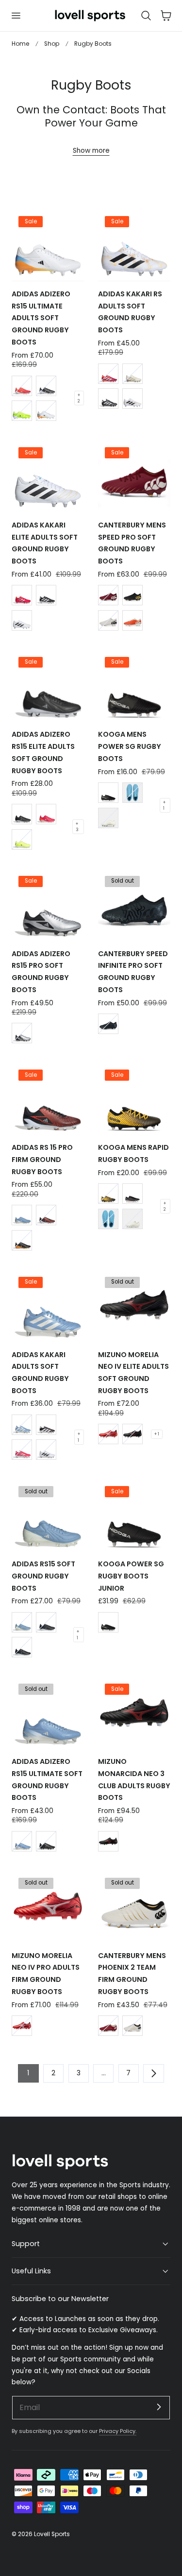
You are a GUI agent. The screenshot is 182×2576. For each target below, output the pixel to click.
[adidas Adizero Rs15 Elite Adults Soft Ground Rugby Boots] (48, 685)
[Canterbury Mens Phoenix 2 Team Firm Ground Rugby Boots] (134, 1906)
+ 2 (79, 398)
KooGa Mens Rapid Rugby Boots (133, 1153)
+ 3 (77, 827)
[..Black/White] (22, 1647)
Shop (52, 44)
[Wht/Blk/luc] (46, 411)
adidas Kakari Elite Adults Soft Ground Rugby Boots (45, 543)
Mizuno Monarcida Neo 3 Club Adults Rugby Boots (134, 1779)
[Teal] (132, 793)
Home (20, 44)
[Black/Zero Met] (22, 1240)
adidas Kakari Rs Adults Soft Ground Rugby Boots (130, 312)
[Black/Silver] (108, 1024)
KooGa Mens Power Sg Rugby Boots (130, 746)
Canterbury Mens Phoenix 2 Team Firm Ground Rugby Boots (132, 1974)
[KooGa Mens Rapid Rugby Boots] (134, 1098)
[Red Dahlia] (108, 595)
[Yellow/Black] (22, 411)
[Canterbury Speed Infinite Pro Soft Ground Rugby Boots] (134, 904)
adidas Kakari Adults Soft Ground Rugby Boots (40, 1373)
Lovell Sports (52, 2534)
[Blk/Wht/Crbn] (46, 1425)
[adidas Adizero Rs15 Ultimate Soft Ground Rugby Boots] (48, 1713)
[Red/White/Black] (108, 1434)
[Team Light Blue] (22, 1215)
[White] (108, 620)
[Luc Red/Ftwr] (108, 374)
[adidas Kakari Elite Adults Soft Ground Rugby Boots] (48, 476)
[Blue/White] (22, 1622)
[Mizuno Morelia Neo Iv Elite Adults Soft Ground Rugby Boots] (134, 1305)
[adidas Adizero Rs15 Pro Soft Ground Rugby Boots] (48, 904)
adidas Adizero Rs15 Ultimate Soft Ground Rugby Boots (47, 1779)
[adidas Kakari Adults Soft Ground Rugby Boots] (48, 1305)
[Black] (132, 595)
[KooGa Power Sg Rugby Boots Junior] (134, 1515)
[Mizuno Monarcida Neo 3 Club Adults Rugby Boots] (134, 1713)
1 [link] (28, 2073)
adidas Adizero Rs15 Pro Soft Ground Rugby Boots (41, 972)
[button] (16, 16)
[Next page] (153, 2073)
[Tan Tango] (132, 620)
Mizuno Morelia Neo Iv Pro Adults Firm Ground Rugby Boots (46, 1974)
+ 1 (164, 805)
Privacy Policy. (118, 2431)
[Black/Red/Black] (132, 1434)
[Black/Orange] (108, 1194)
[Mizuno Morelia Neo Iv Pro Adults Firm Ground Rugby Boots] (48, 1906)
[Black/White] (46, 386)
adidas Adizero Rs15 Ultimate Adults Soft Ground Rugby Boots (41, 318)
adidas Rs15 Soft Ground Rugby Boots (43, 1576)
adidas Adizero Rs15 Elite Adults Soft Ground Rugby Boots (43, 752)
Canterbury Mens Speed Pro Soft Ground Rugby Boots (132, 543)
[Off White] (132, 374)
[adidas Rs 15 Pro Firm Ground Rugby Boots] (48, 1098)
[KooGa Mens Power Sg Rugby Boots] (134, 685)
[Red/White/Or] (22, 386)
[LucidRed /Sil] (22, 1450)
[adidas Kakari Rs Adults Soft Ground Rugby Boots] (134, 245)
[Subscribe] (159, 2407)
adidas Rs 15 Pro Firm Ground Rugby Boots (42, 1160)
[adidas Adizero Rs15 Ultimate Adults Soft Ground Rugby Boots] (48, 245)
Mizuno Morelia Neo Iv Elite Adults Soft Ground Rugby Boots (133, 1373)
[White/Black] (46, 1450)
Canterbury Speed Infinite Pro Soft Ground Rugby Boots (133, 972)
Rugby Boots (93, 44)
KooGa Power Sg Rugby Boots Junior (131, 1576)
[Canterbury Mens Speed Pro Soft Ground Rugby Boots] (134, 476)
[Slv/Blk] (22, 1033)
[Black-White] (46, 1622)
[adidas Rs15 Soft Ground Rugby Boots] (48, 1515)
